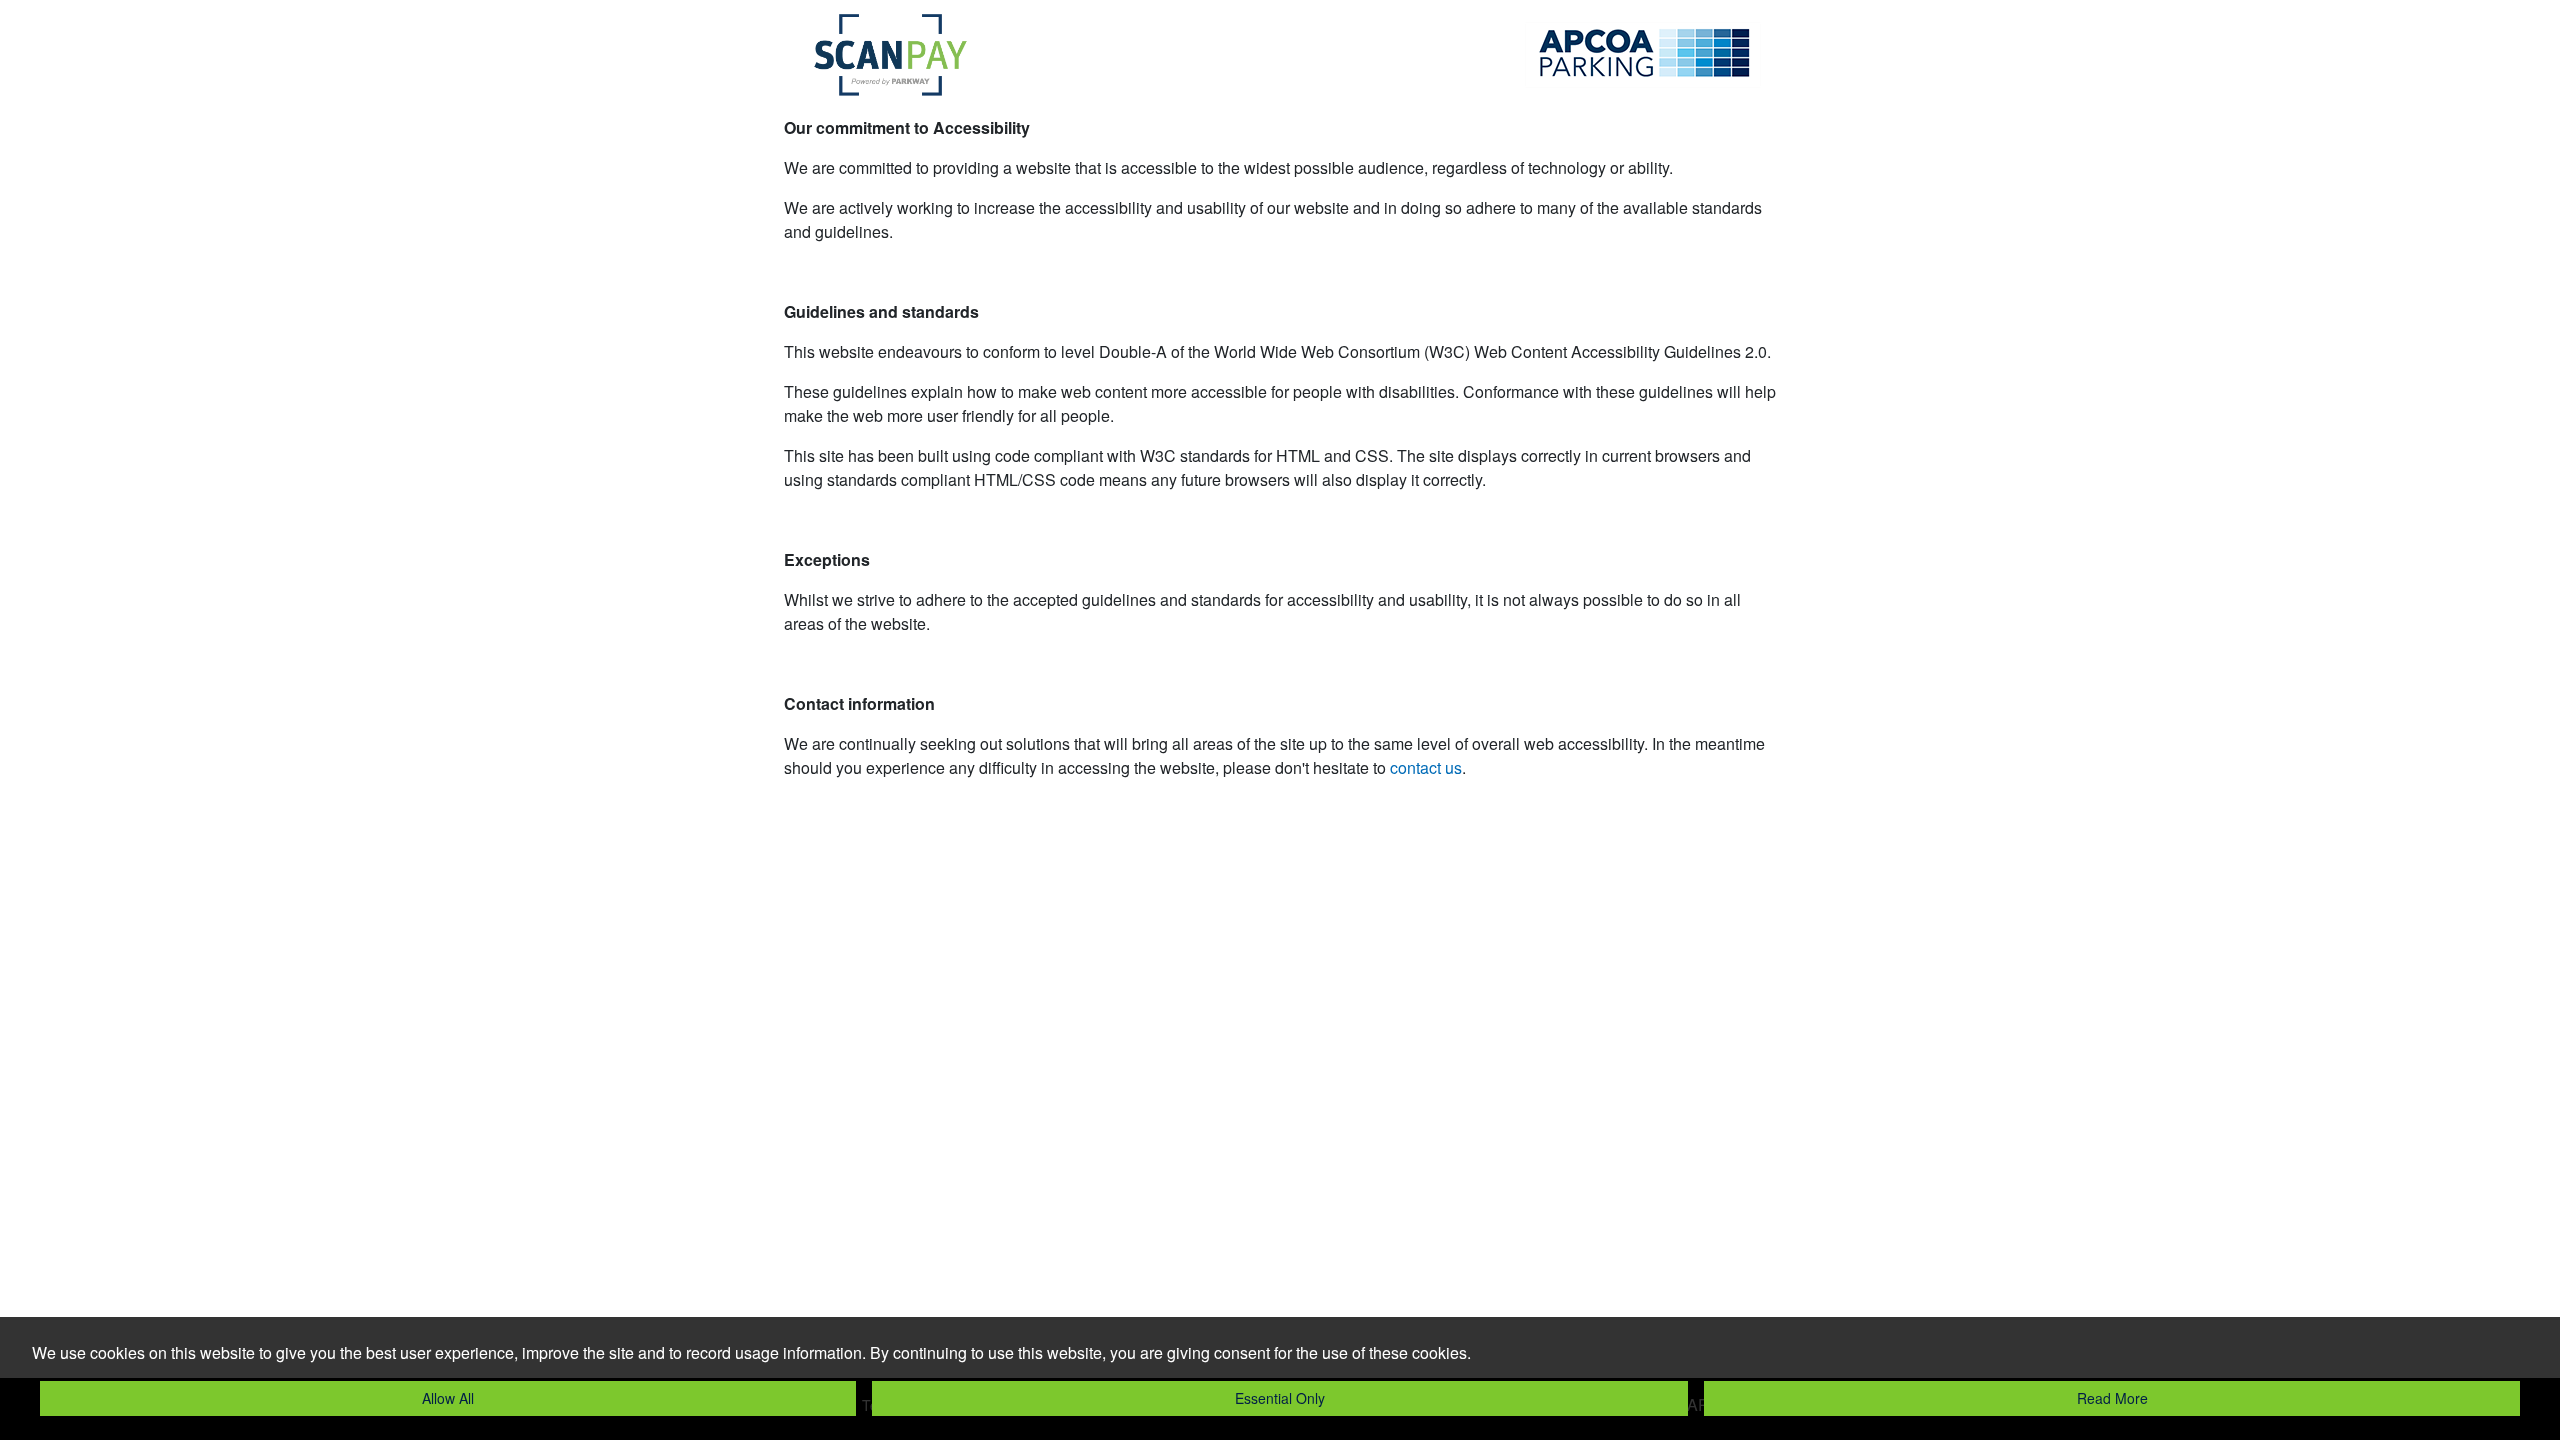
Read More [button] (2112, 1398)
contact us (1426, 767)
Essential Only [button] (1280, 1398)
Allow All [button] (448, 1398)
